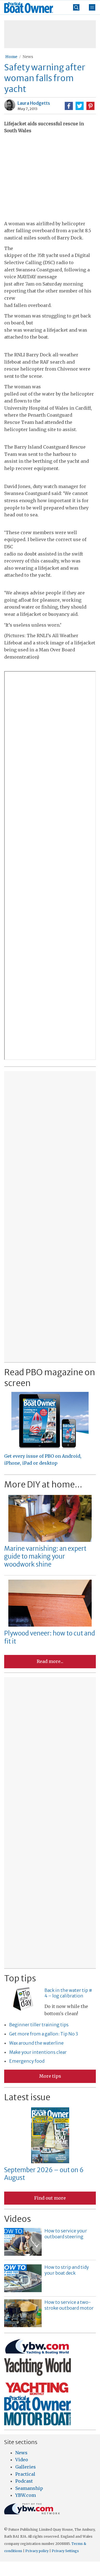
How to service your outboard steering (66, 2234)
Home (11, 57)
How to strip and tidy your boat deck (67, 2270)
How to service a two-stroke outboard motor (69, 2305)
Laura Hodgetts (34, 103)
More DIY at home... (43, 1484)
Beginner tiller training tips (39, 2025)
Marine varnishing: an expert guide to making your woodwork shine (45, 1556)
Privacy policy (37, 2551)
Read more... (50, 1661)
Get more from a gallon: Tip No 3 (44, 2034)
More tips (50, 2076)
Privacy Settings (65, 2551)
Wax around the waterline (36, 2043)
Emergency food (27, 2061)
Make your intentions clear (38, 2052)
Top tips (20, 1978)
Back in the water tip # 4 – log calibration (68, 1993)
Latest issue (27, 2097)
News (28, 57)
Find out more (50, 2198)
